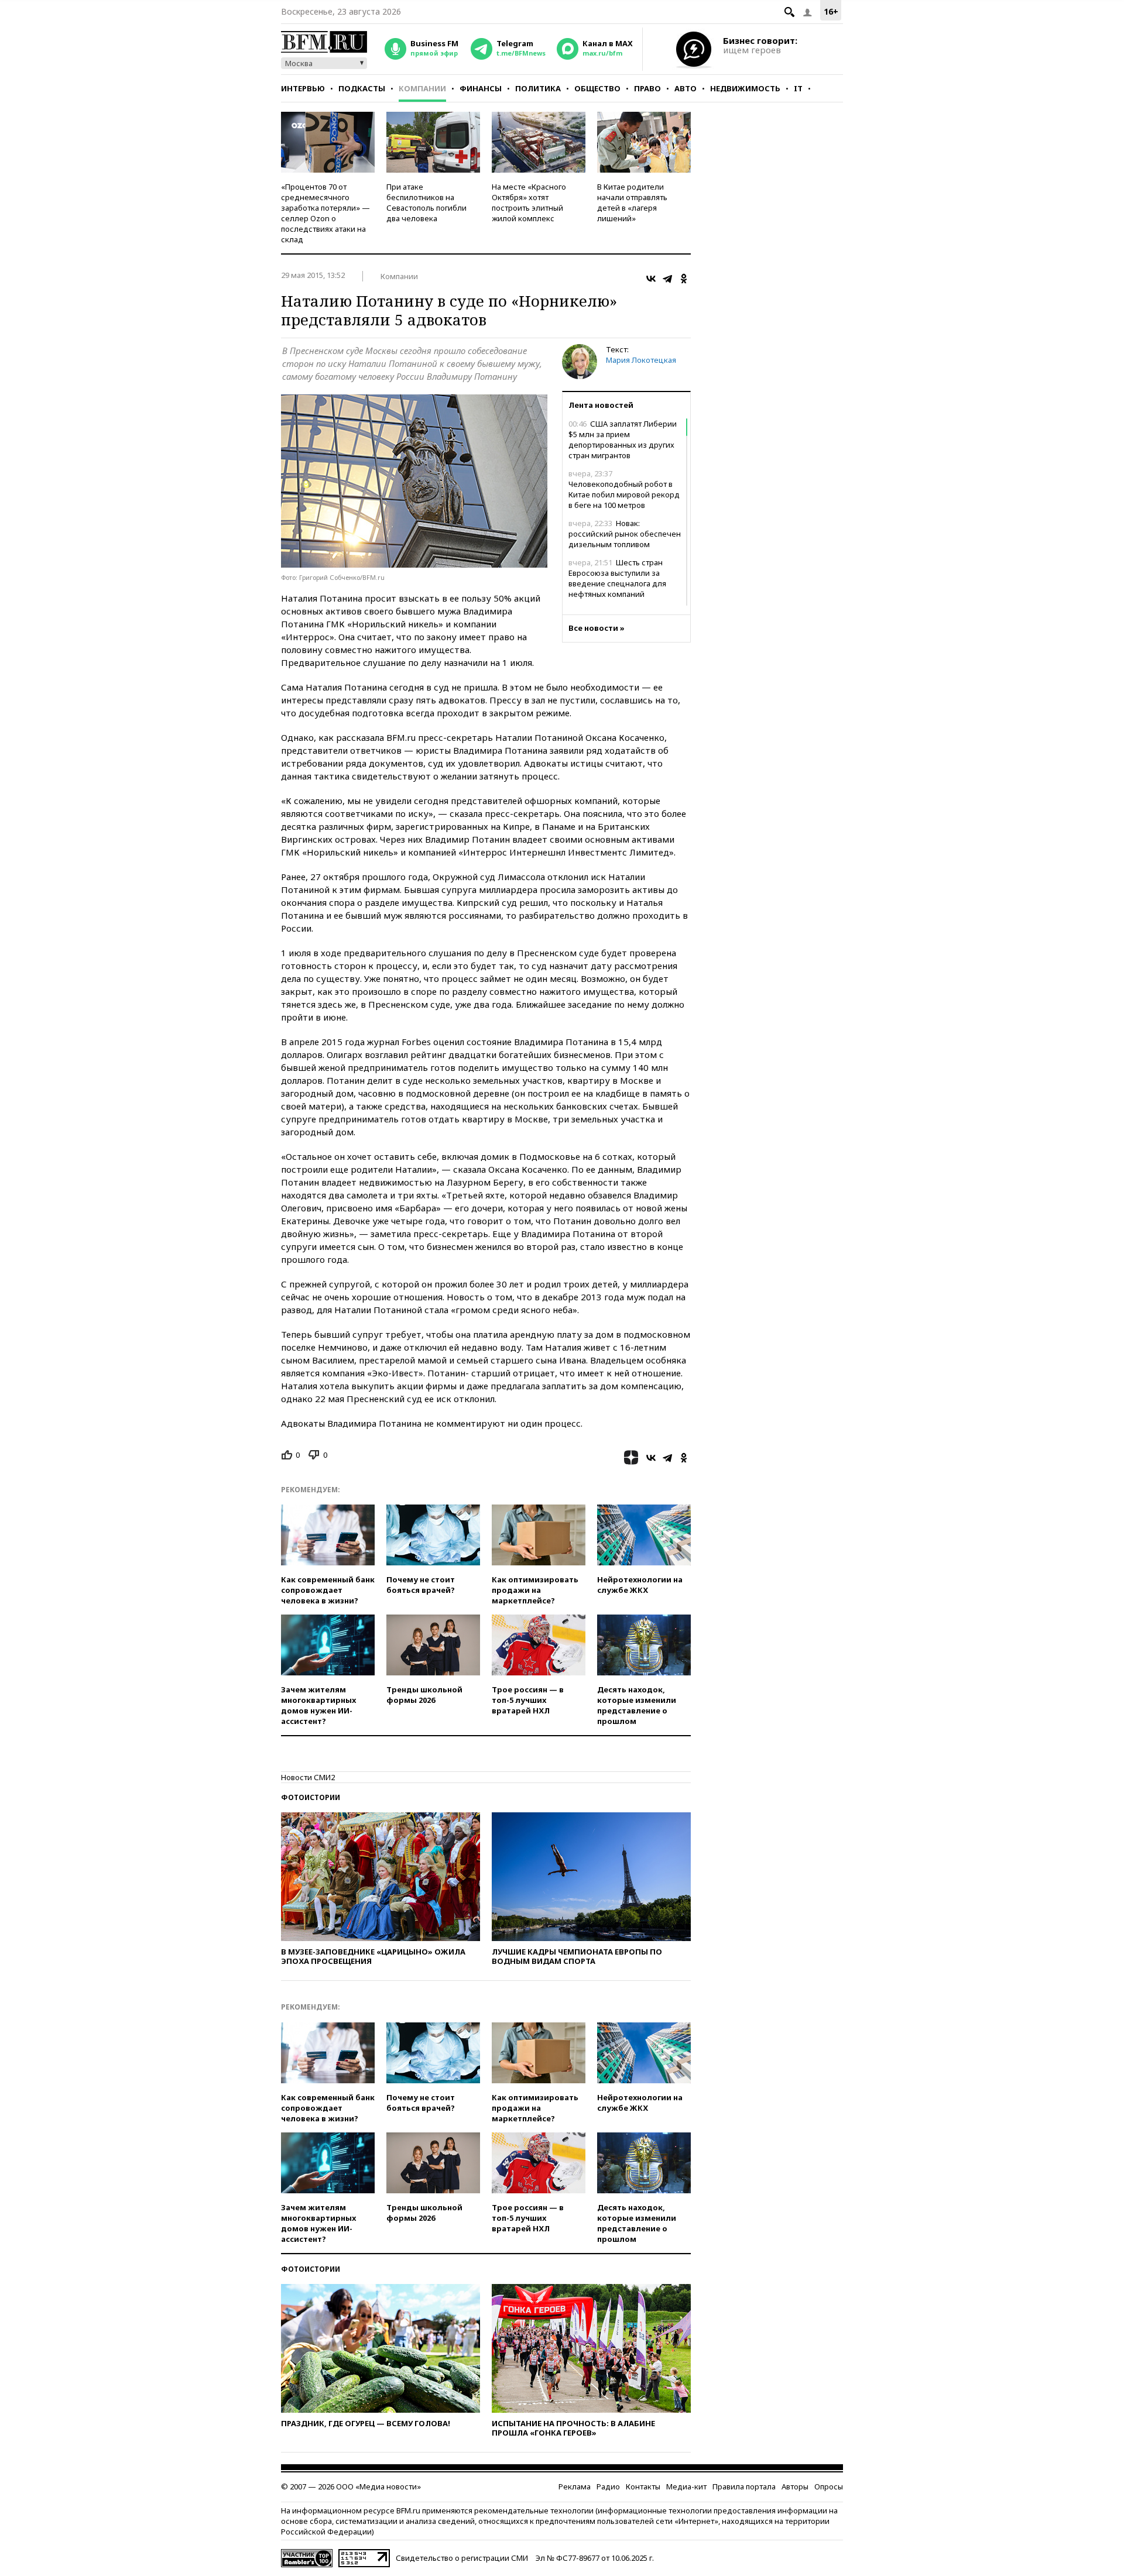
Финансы (481, 88)
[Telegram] (667, 279)
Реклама (575, 2486)
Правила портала (744, 2486)
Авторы (795, 2486)
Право (647, 88)
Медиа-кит (686, 2486)
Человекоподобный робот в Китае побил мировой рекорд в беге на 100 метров (624, 489)
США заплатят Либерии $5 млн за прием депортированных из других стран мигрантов (623, 439)
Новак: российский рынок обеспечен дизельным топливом (625, 534)
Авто (686, 88)
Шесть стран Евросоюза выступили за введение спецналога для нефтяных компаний (617, 578)
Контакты (643, 2486)
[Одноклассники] (684, 279)
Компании (422, 88)
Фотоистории (311, 1797)
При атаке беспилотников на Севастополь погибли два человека (426, 202)
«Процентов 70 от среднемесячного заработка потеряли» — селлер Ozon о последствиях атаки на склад (325, 213)
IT (798, 88)
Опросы (829, 2486)
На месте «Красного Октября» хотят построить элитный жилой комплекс (529, 202)
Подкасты (362, 88)
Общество (597, 88)
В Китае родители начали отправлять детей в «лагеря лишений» (632, 202)
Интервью (303, 88)
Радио (608, 2486)
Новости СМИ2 (308, 1777)
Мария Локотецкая (641, 360)
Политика (538, 88)
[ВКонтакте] (651, 279)
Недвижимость (745, 88)
